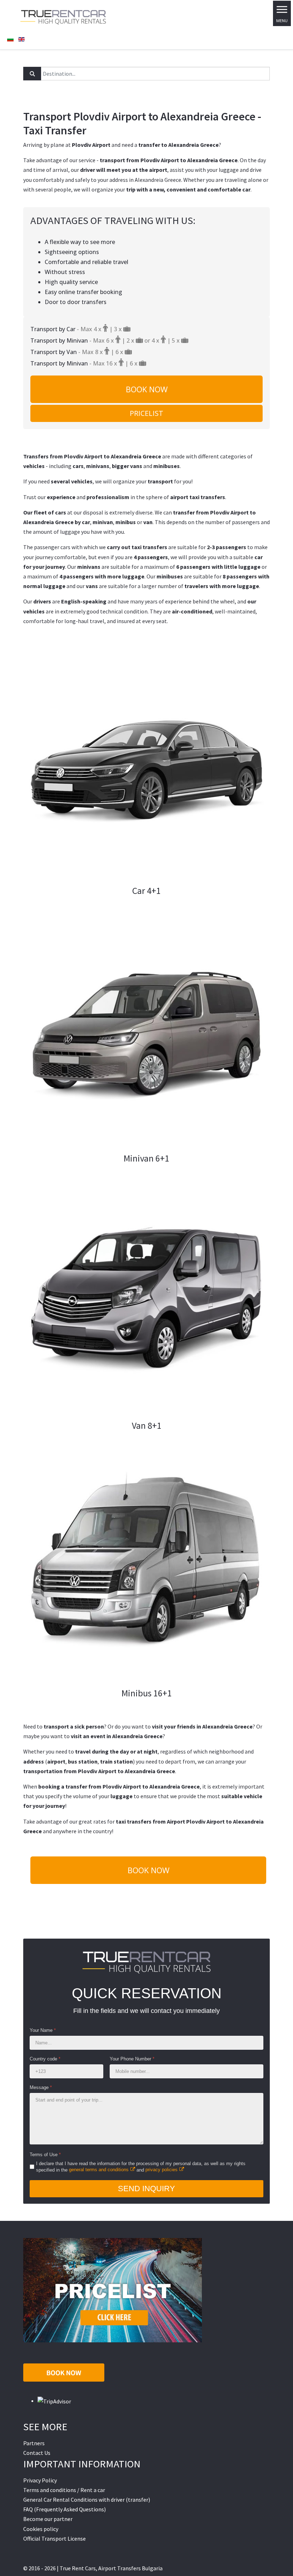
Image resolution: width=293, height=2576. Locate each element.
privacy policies (162, 2170)
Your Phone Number (132, 2059)
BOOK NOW (147, 389)
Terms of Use (45, 2155)
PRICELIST (146, 413)
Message (41, 2087)
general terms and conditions (99, 2170)
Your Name (43, 2030)
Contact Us (37, 2453)
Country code (45, 2059)
